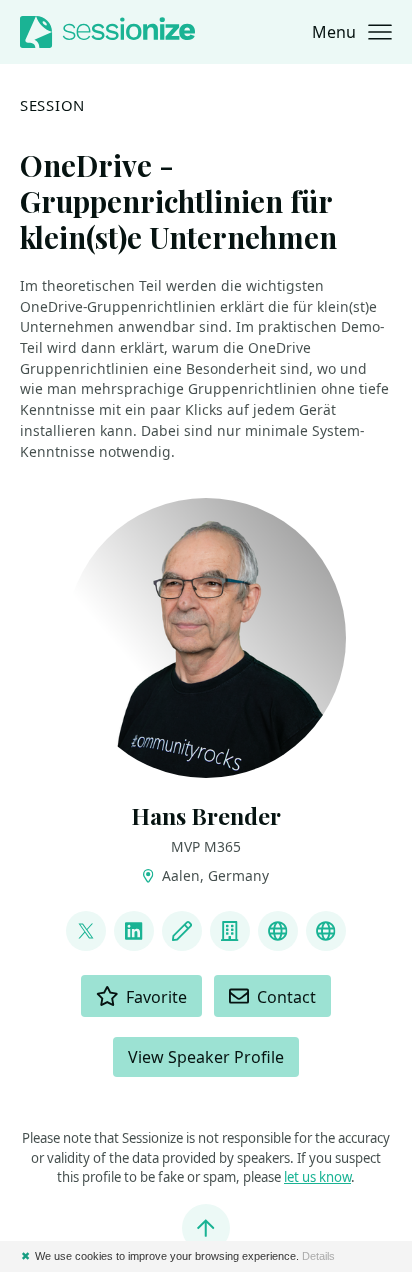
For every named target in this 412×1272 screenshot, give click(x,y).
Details (318, 1256)
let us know (317, 1177)
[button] (352, 32)
